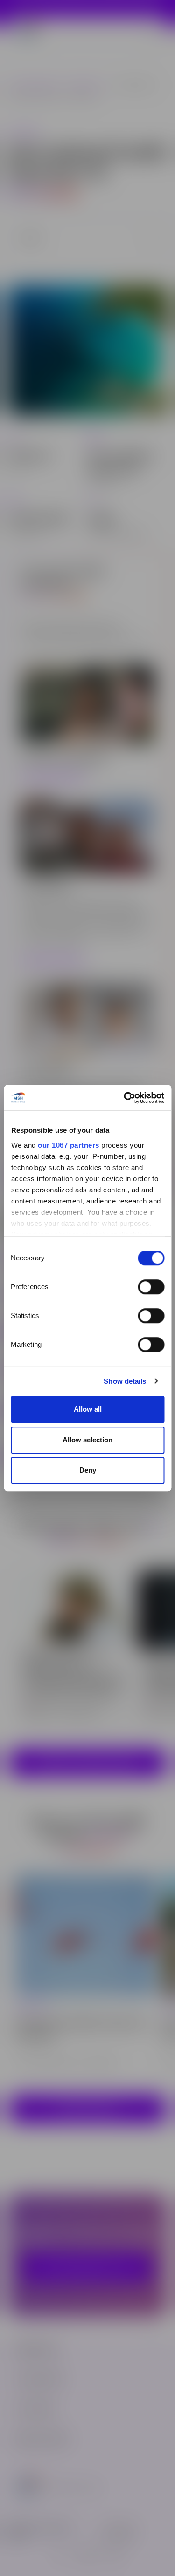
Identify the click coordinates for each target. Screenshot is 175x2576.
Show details (125, 1381)
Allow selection (87, 1440)
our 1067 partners (69, 1145)
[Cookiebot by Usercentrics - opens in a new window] (125, 1098)
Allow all (88, 1409)
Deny (88, 1470)
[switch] (151, 1287)
